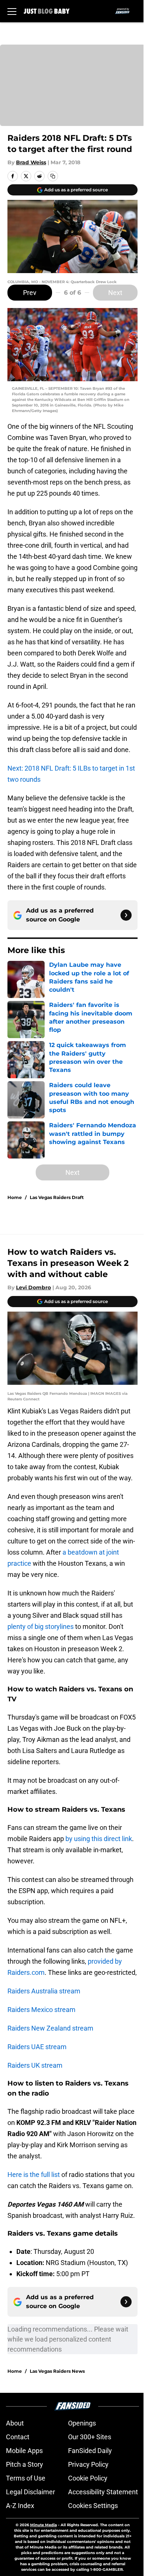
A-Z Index (20, 2506)
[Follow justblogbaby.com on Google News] (126, 915)
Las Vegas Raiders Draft (57, 1197)
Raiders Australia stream (44, 1991)
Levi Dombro (33, 1287)
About (15, 2423)
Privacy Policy (88, 2464)
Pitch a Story (25, 2464)
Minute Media (43, 2525)
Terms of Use (26, 2478)
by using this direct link (99, 1839)
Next (115, 293)
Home (15, 1197)
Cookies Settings (93, 2506)
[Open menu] (12, 11)
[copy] (53, 176)
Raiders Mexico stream (41, 2010)
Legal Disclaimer (30, 2492)
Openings (82, 2423)
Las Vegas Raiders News (57, 2371)
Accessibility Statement (103, 2492)
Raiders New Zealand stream (50, 2028)
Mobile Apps (24, 2451)
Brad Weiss (31, 162)
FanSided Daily (90, 2451)
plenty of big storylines (41, 1626)
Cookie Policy (88, 2478)
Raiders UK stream (35, 2065)
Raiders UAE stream (37, 2047)
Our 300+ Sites (90, 2437)
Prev (30, 293)
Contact (18, 2437)
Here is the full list (34, 2175)
